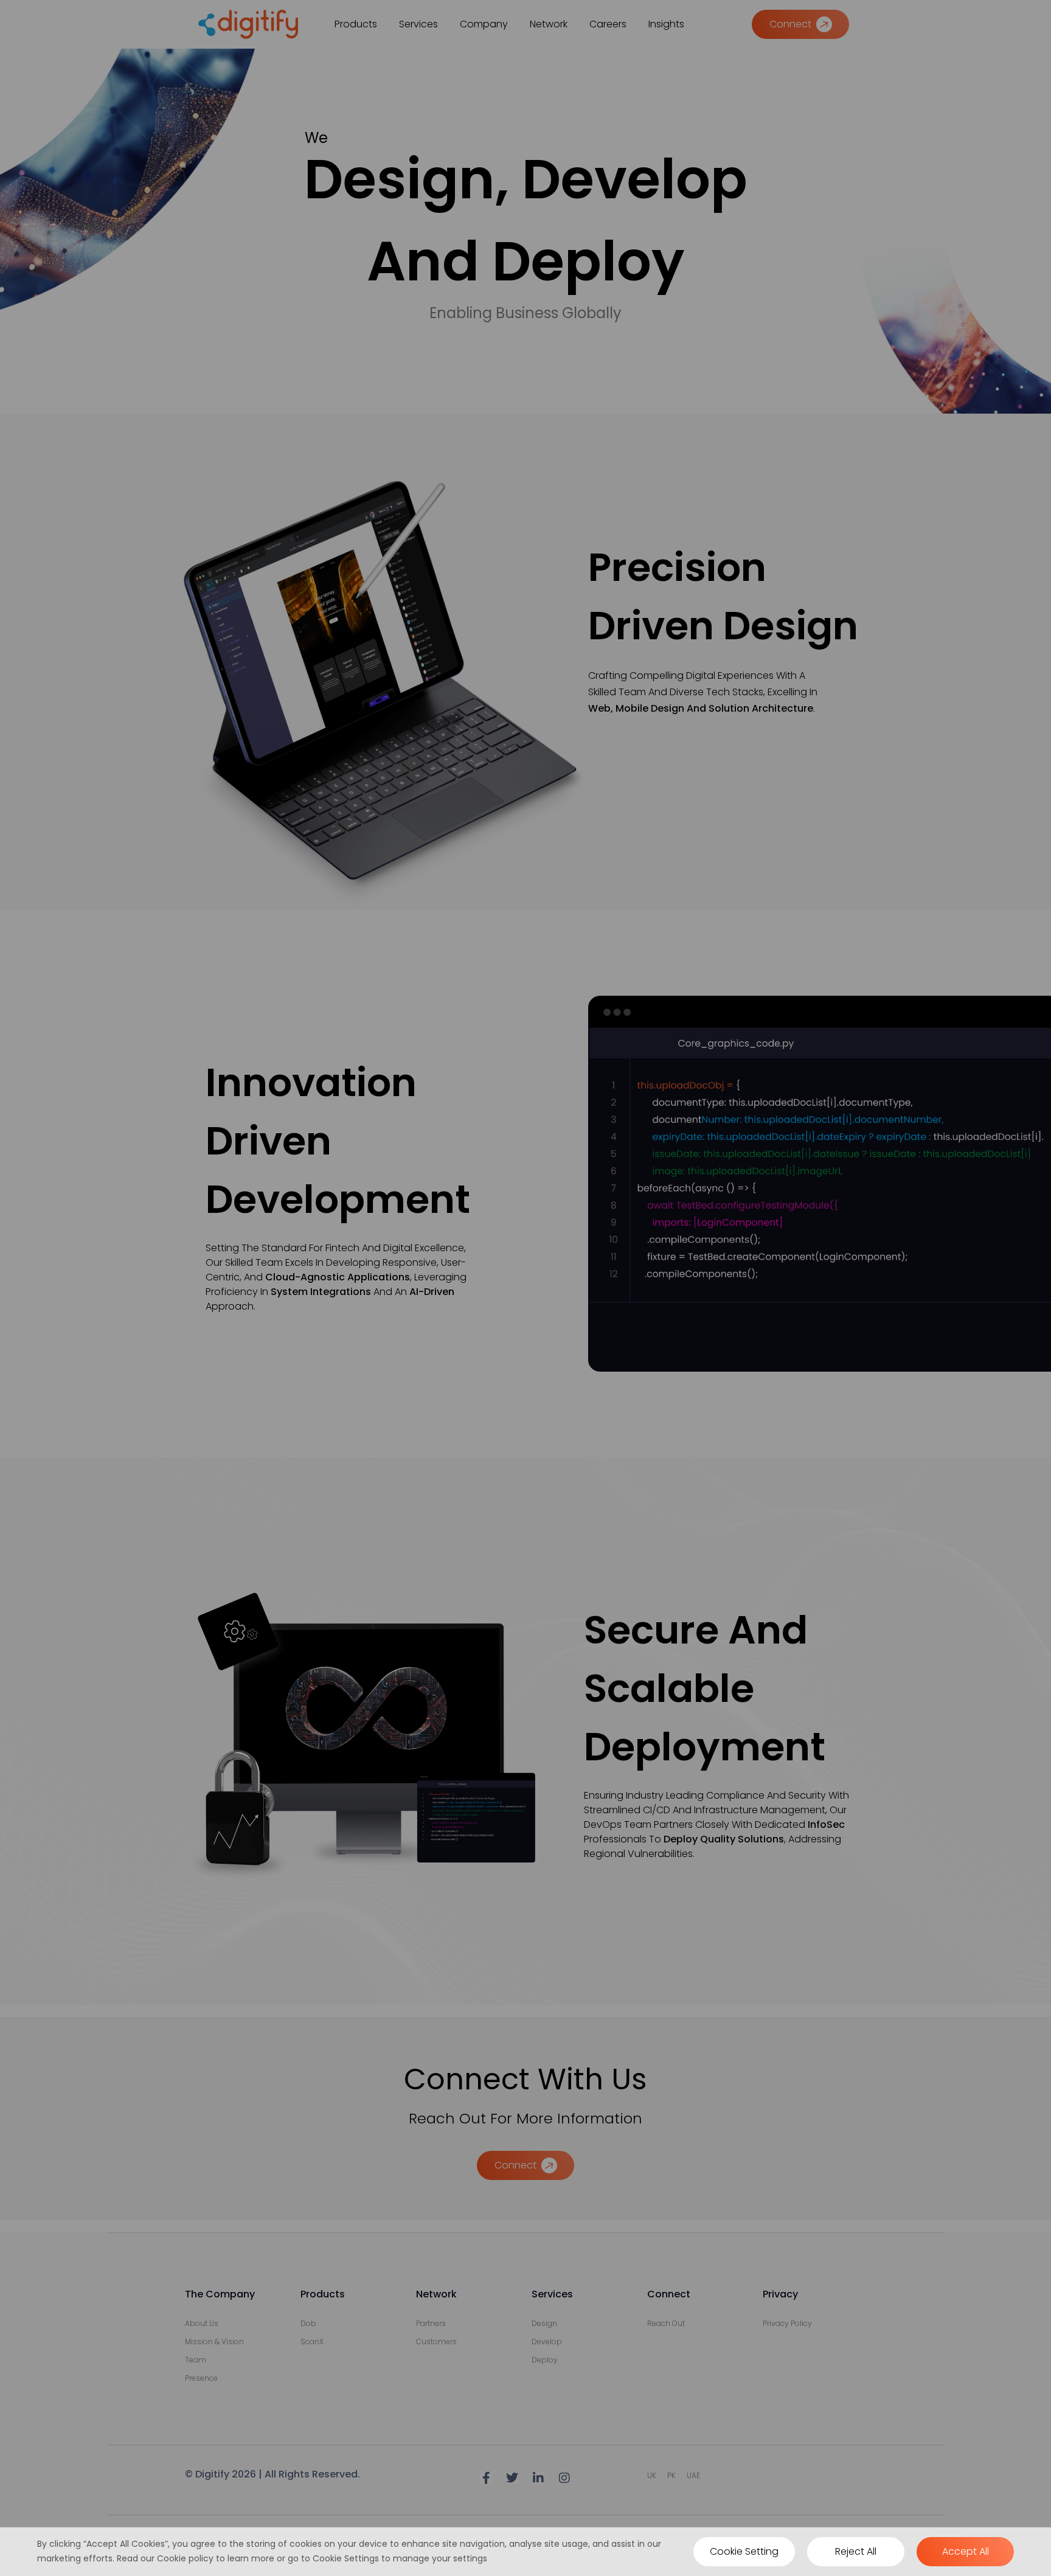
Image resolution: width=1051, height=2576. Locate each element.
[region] (525, 2552)
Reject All (856, 2551)
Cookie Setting (744, 2551)
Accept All (966, 2551)
